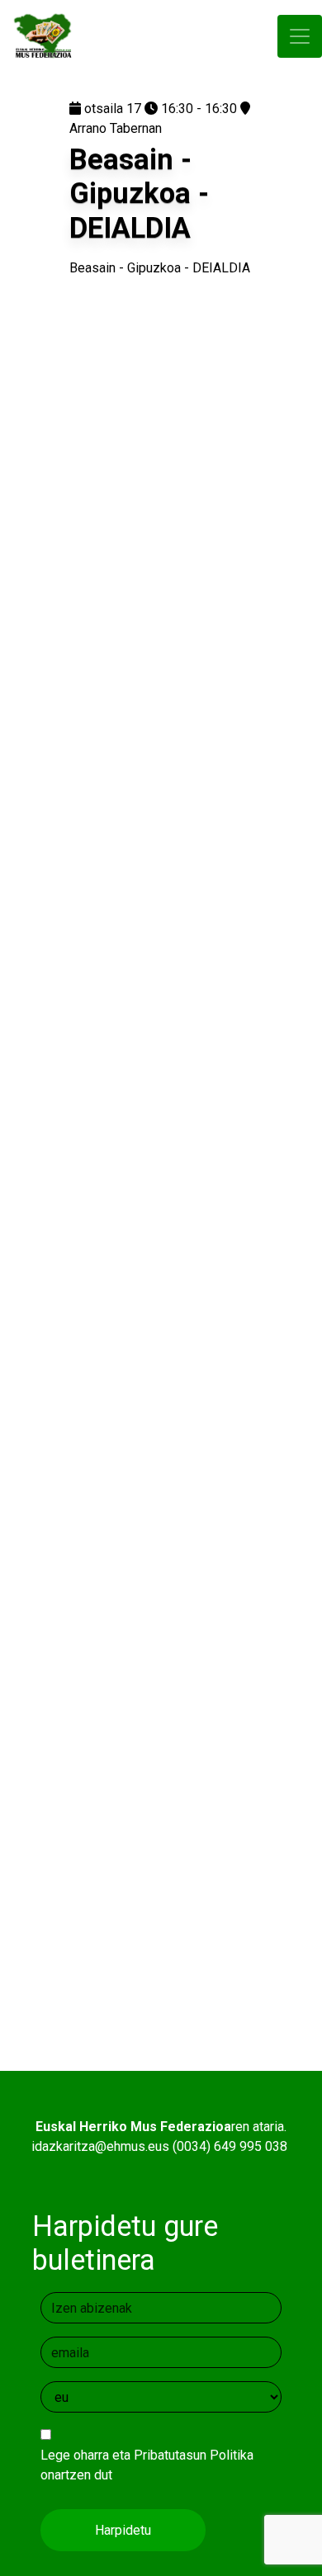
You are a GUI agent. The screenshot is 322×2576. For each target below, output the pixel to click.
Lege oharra (75, 2455)
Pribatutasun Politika (194, 2455)
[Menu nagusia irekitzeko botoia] (300, 37)
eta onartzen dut (147, 2465)
